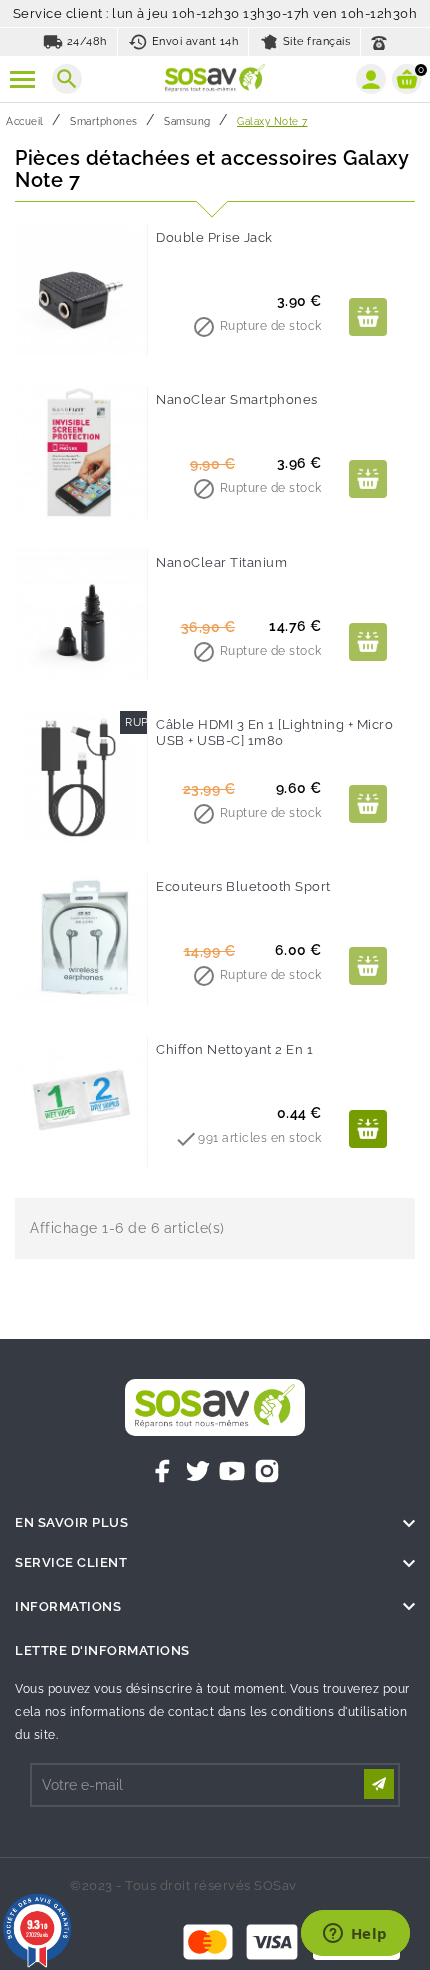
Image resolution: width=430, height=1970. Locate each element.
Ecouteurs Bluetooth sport (243, 886)
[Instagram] (267, 1471)
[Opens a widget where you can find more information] (355, 1935)
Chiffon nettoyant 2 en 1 (234, 1049)
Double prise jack (214, 237)
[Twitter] (198, 1471)
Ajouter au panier (368, 317)
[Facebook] (163, 1471)
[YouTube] (232, 1471)
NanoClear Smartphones (237, 399)
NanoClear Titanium (221, 562)
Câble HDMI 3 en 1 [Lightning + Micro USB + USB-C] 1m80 (274, 732)
